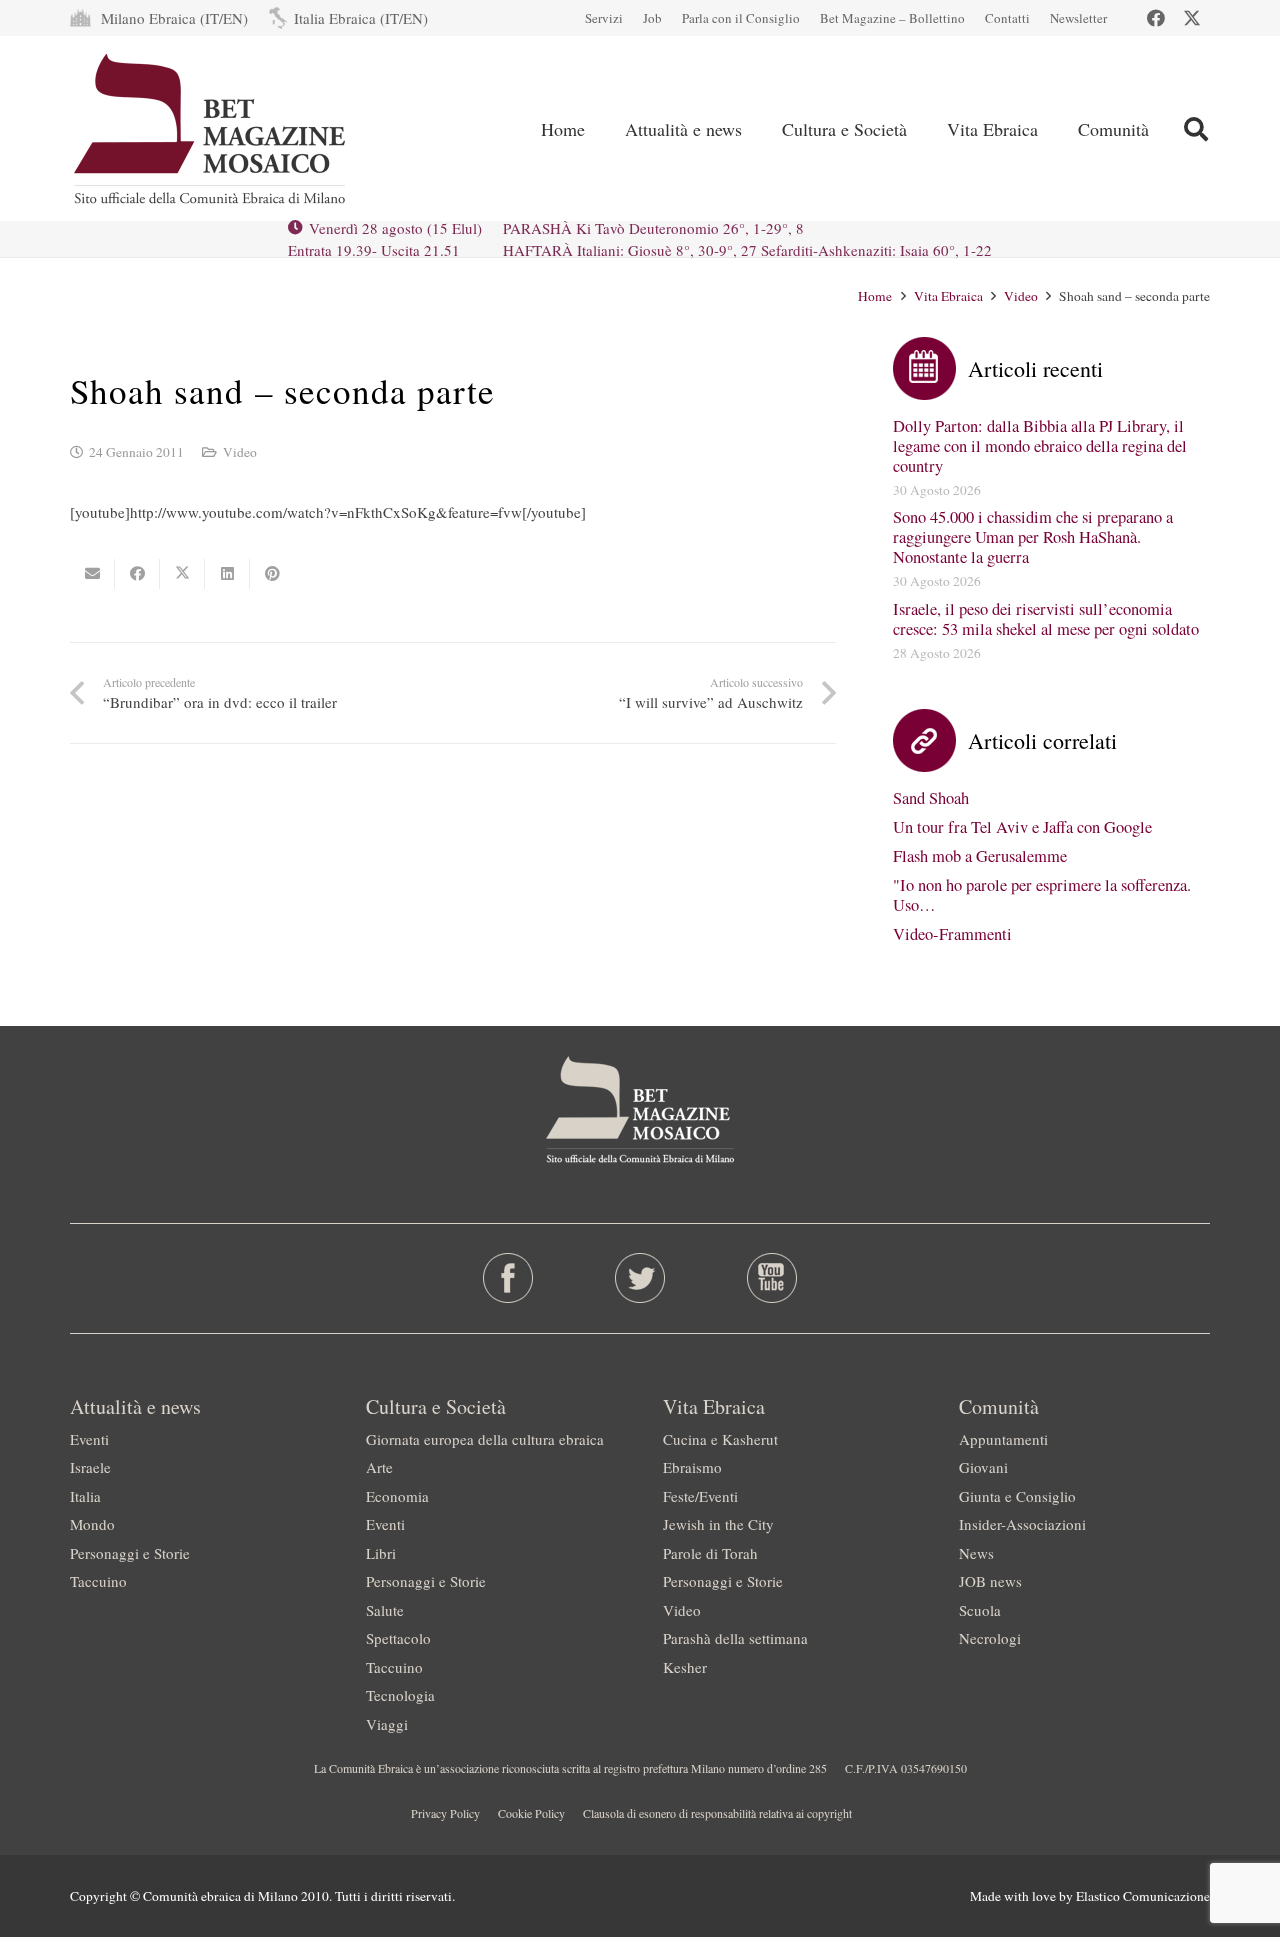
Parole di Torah (710, 1553)
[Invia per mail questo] (92, 574)
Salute (385, 1610)
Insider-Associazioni (1022, 1524)
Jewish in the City (718, 1524)
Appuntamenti (1003, 1439)
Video (240, 452)
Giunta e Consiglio (1017, 1496)
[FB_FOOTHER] (508, 1278)
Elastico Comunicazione (1143, 1896)
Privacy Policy (445, 1813)
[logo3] (211, 129)
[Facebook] (1156, 18)
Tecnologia (400, 1695)
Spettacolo (398, 1638)
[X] (1192, 18)
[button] (1195, 129)
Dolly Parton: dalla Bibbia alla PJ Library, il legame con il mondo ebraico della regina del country (1040, 446)
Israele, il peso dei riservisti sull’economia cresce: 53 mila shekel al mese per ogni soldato (1046, 619)
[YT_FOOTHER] (771, 1278)
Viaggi (387, 1724)
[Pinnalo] (272, 574)
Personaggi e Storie (130, 1553)
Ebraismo (692, 1467)
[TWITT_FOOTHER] (640, 1278)
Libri (381, 1553)
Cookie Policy (531, 1813)
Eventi (89, 1439)
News (976, 1553)
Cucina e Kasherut (720, 1439)
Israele (90, 1467)
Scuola (980, 1610)
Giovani (983, 1467)
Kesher (685, 1667)
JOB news (990, 1581)
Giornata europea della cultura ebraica (485, 1439)
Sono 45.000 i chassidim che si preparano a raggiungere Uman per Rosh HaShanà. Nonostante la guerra (1033, 537)
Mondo (92, 1524)
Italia (85, 1496)
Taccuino (98, 1581)
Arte (379, 1467)
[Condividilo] (137, 574)
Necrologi (990, 1638)
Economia (397, 1496)
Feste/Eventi (700, 1496)
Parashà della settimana (735, 1638)
